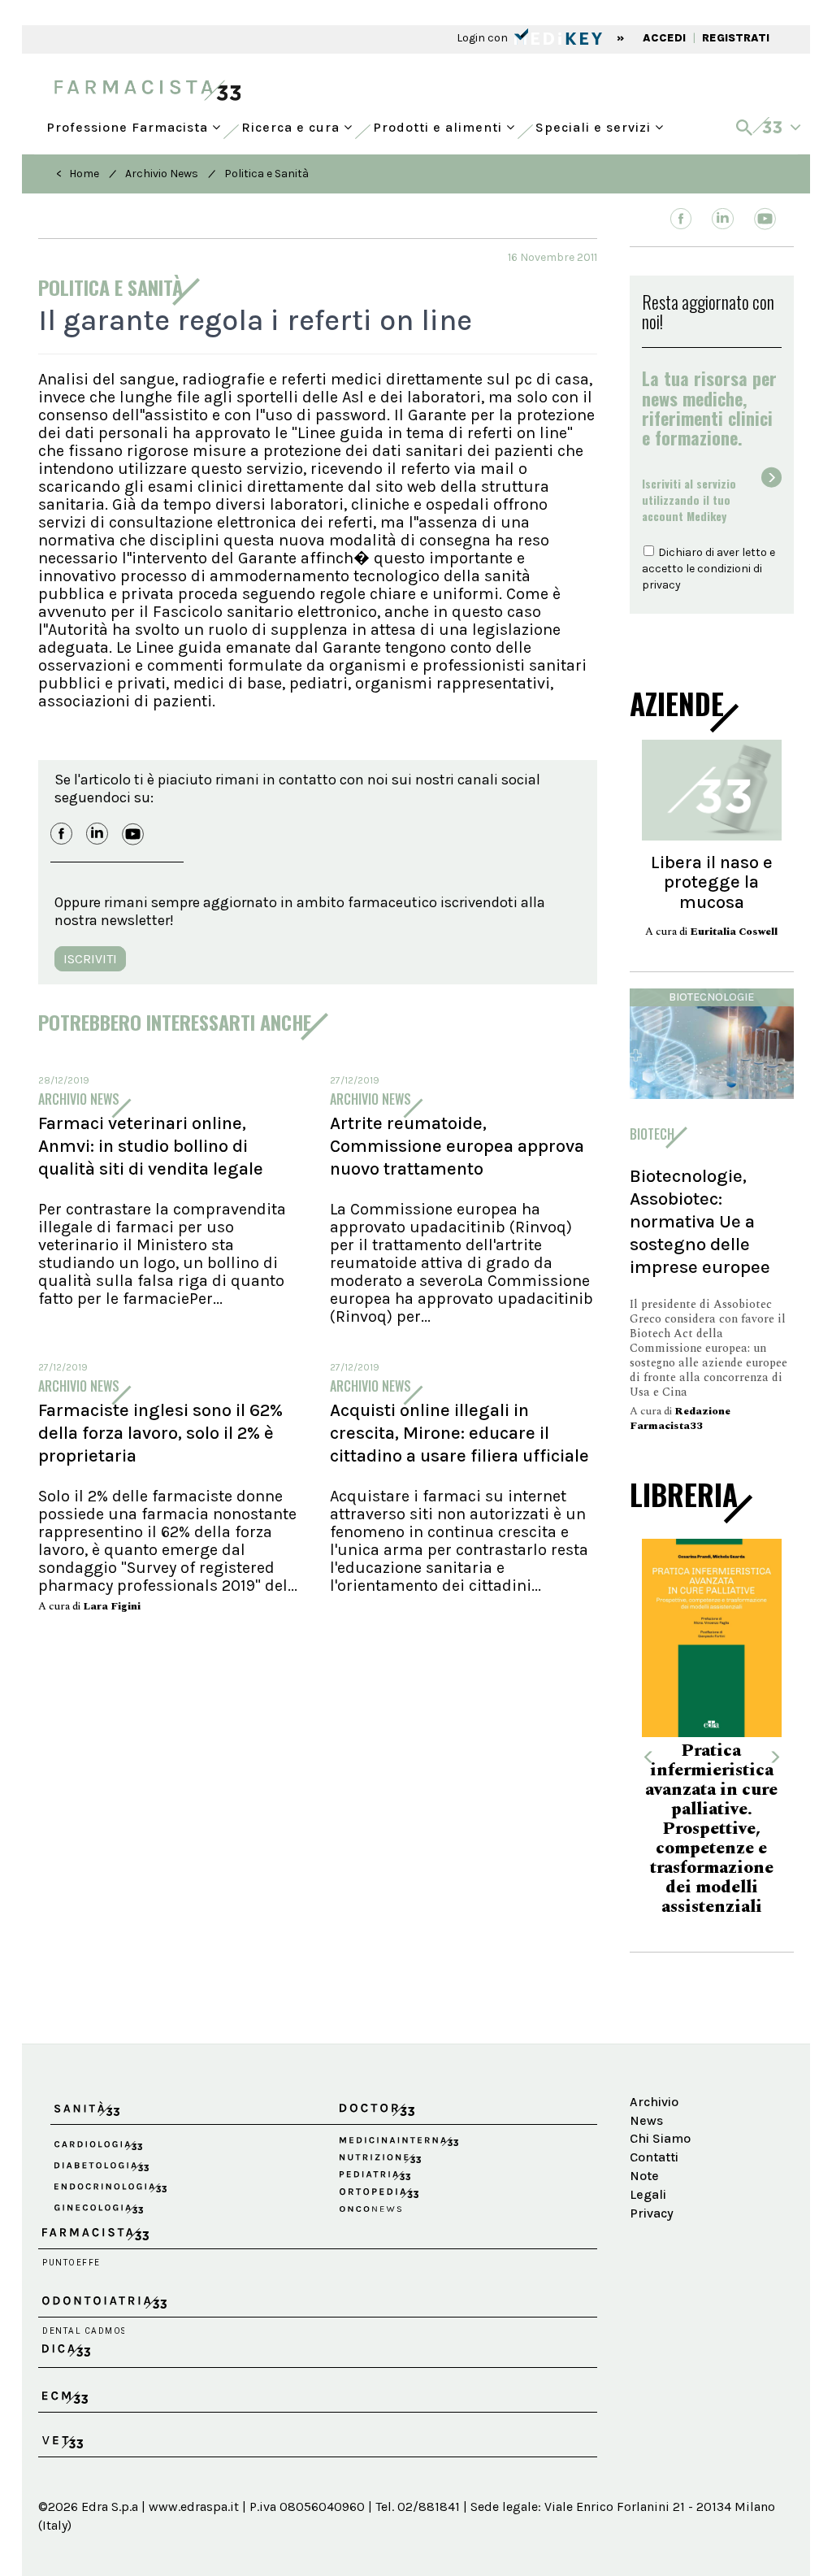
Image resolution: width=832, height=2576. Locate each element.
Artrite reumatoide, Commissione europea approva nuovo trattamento (457, 1146)
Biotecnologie (711, 997)
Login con (483, 38)
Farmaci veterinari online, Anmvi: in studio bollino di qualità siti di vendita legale (151, 1146)
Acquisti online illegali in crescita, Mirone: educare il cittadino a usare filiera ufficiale (459, 1433)
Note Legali (648, 2185)
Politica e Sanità (266, 174)
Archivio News (162, 174)
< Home (78, 174)
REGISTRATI (736, 38)
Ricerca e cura (292, 124)
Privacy (652, 2213)
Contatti (654, 2157)
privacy (661, 585)
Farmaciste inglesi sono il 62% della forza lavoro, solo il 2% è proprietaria (160, 1433)
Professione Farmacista (129, 124)
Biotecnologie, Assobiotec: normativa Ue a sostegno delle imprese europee (700, 1221)
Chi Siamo (660, 2138)
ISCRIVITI (90, 959)
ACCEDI (664, 38)
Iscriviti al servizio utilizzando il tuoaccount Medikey (689, 500)
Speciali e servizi (595, 124)
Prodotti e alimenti (440, 124)
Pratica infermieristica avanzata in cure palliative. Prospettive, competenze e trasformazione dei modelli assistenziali (645, 1829)
